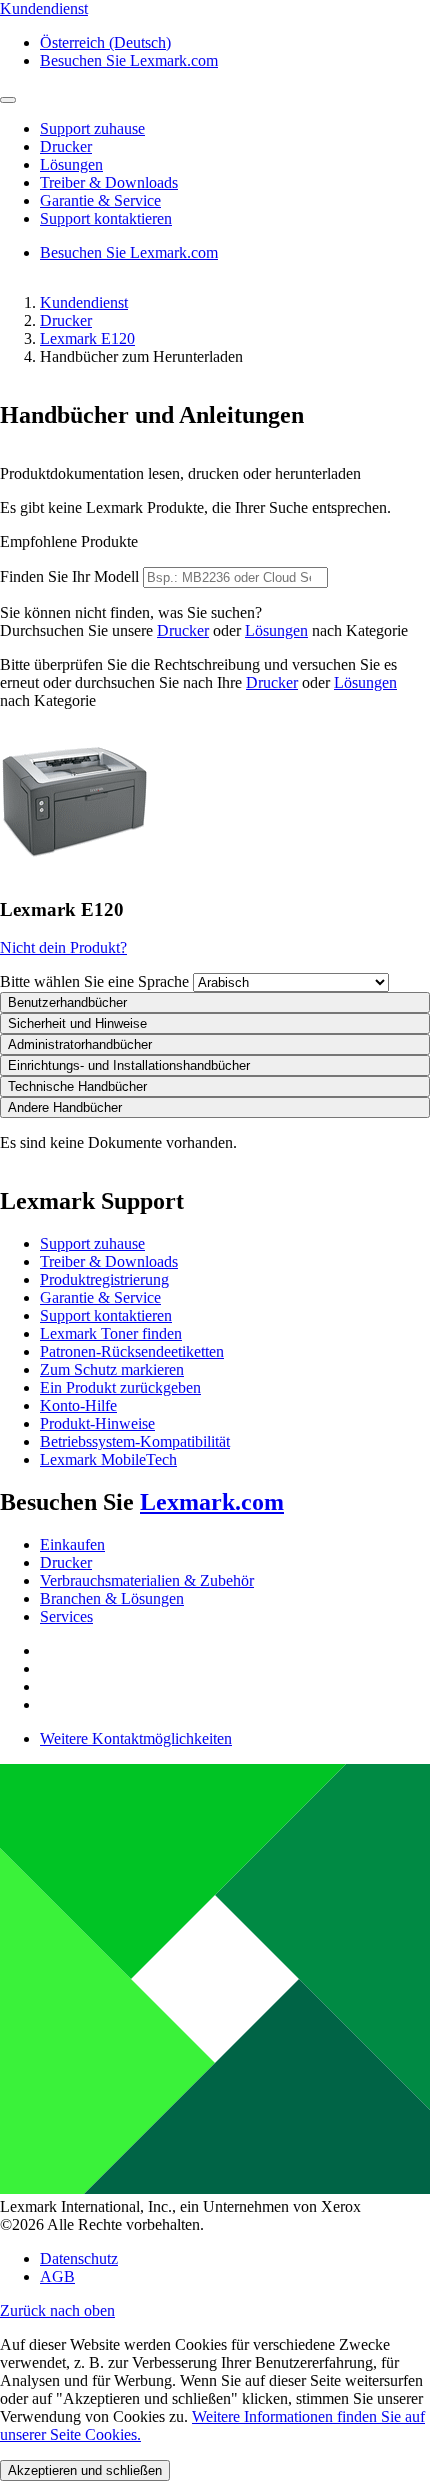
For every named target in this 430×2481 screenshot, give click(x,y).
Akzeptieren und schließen (85, 2470)
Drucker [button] (66, 146)
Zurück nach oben (57, 2310)
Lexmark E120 (87, 338)
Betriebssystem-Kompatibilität (135, 1441)
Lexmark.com (212, 1502)
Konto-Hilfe (78, 1405)
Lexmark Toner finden (111, 1333)
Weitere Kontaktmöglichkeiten (136, 1738)
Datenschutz (79, 2258)
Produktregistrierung (104, 1279)
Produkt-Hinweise (97, 1423)
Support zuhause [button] (92, 128)
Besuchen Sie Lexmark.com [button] (129, 60)
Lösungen (276, 630)
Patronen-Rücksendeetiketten (132, 1351)
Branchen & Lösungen (112, 1598)
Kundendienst (84, 302)
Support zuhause (92, 1243)
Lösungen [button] (71, 164)
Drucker (66, 320)
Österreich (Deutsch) (105, 42)
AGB (57, 2276)
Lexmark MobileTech (108, 1459)
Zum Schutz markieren (112, 1369)
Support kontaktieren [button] (106, 218)
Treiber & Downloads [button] (109, 182)
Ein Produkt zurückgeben (120, 1387)
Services (66, 1616)
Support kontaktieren (106, 1315)
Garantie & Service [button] (100, 200)
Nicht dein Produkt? (63, 947)
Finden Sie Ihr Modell (69, 576)
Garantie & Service (100, 1297)
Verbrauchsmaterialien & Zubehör (147, 1580)
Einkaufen (72, 1544)
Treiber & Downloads (109, 1261)
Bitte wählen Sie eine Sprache (94, 981)
